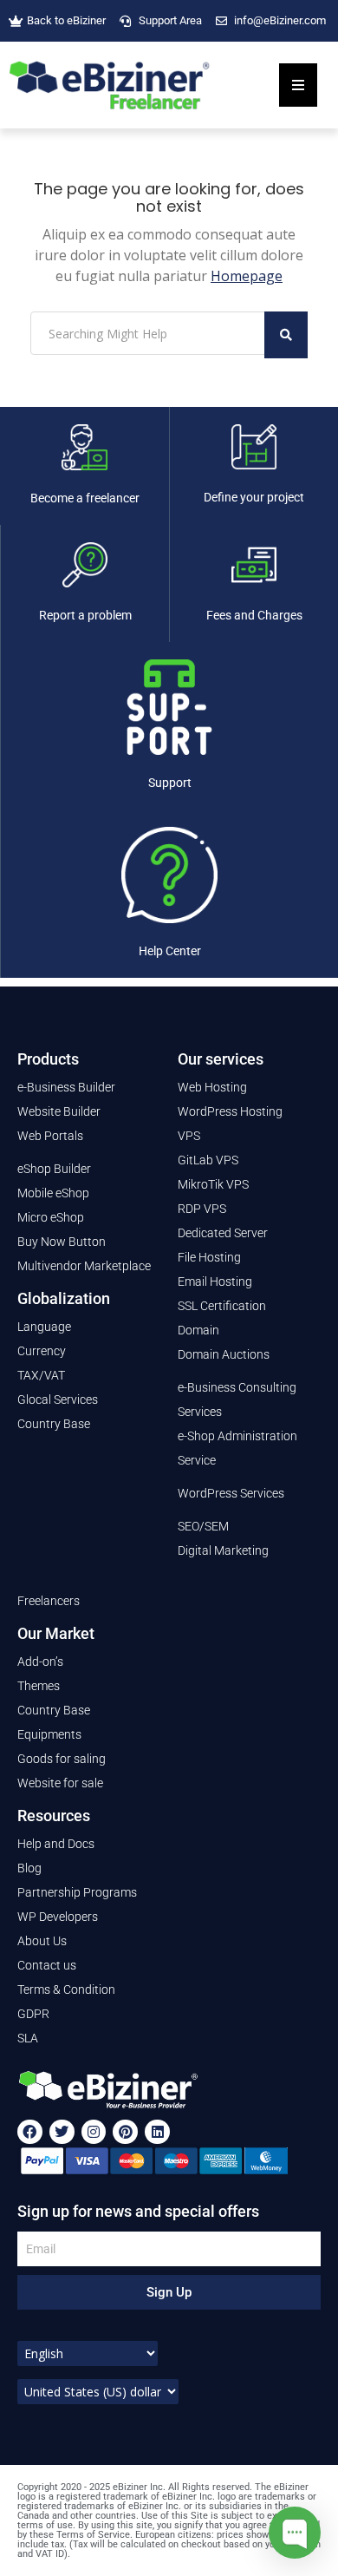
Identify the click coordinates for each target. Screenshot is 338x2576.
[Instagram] (94, 2132)
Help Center (170, 951)
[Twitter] (62, 2132)
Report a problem (85, 615)
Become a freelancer (85, 498)
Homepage (247, 276)
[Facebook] (30, 2132)
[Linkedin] (157, 2132)
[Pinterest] (125, 2132)
